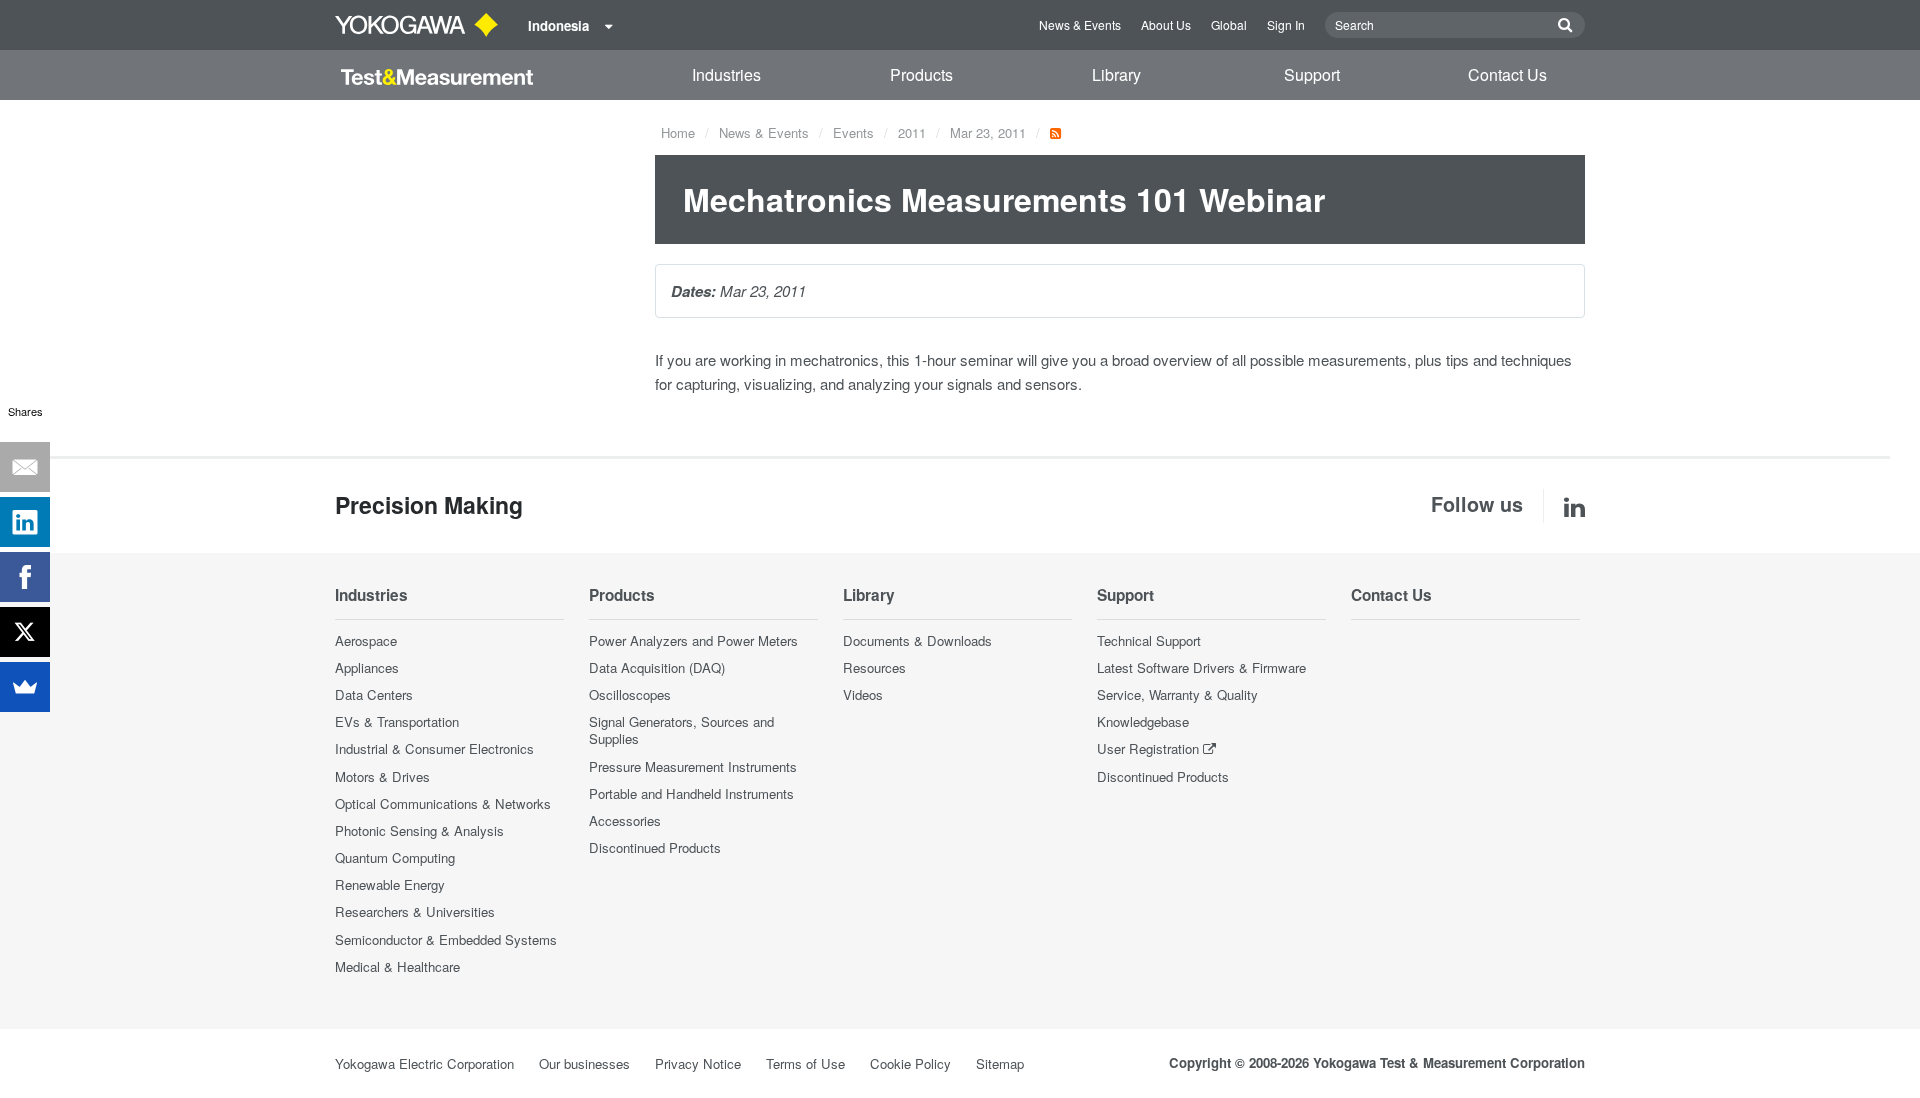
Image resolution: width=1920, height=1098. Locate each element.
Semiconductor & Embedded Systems (446, 939)
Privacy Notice (698, 1063)
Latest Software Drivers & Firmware (1201, 667)
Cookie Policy (910, 1063)
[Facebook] (25, 577)
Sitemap (1000, 1063)
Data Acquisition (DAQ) (657, 667)
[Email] (25, 467)
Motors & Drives (382, 776)
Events (853, 132)
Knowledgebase (1143, 721)
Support (1312, 74)
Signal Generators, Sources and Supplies (681, 730)
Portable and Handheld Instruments (691, 793)
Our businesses (584, 1063)
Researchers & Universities (415, 911)
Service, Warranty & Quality (1177, 694)
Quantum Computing (395, 857)
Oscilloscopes (630, 694)
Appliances (367, 667)
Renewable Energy (390, 884)
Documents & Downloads (917, 640)
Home (678, 132)
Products (921, 74)
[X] (25, 632)
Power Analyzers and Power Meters (693, 640)
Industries (726, 74)
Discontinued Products (655, 847)
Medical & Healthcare (397, 966)
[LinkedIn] (25, 522)
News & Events (1080, 24)
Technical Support (1149, 640)
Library (1116, 74)
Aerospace (366, 640)
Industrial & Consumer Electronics (434, 748)
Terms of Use (805, 1063)
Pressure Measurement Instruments (693, 766)
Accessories (625, 820)
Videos (863, 694)
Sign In (1286, 24)
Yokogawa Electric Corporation (424, 1063)
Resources (874, 667)
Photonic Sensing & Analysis (419, 830)
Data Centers (374, 694)
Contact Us (1507, 74)
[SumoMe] (25, 687)
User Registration (1148, 748)
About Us (1166, 24)
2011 (912, 132)
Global (1229, 24)
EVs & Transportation (397, 721)
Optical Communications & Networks (443, 803)
